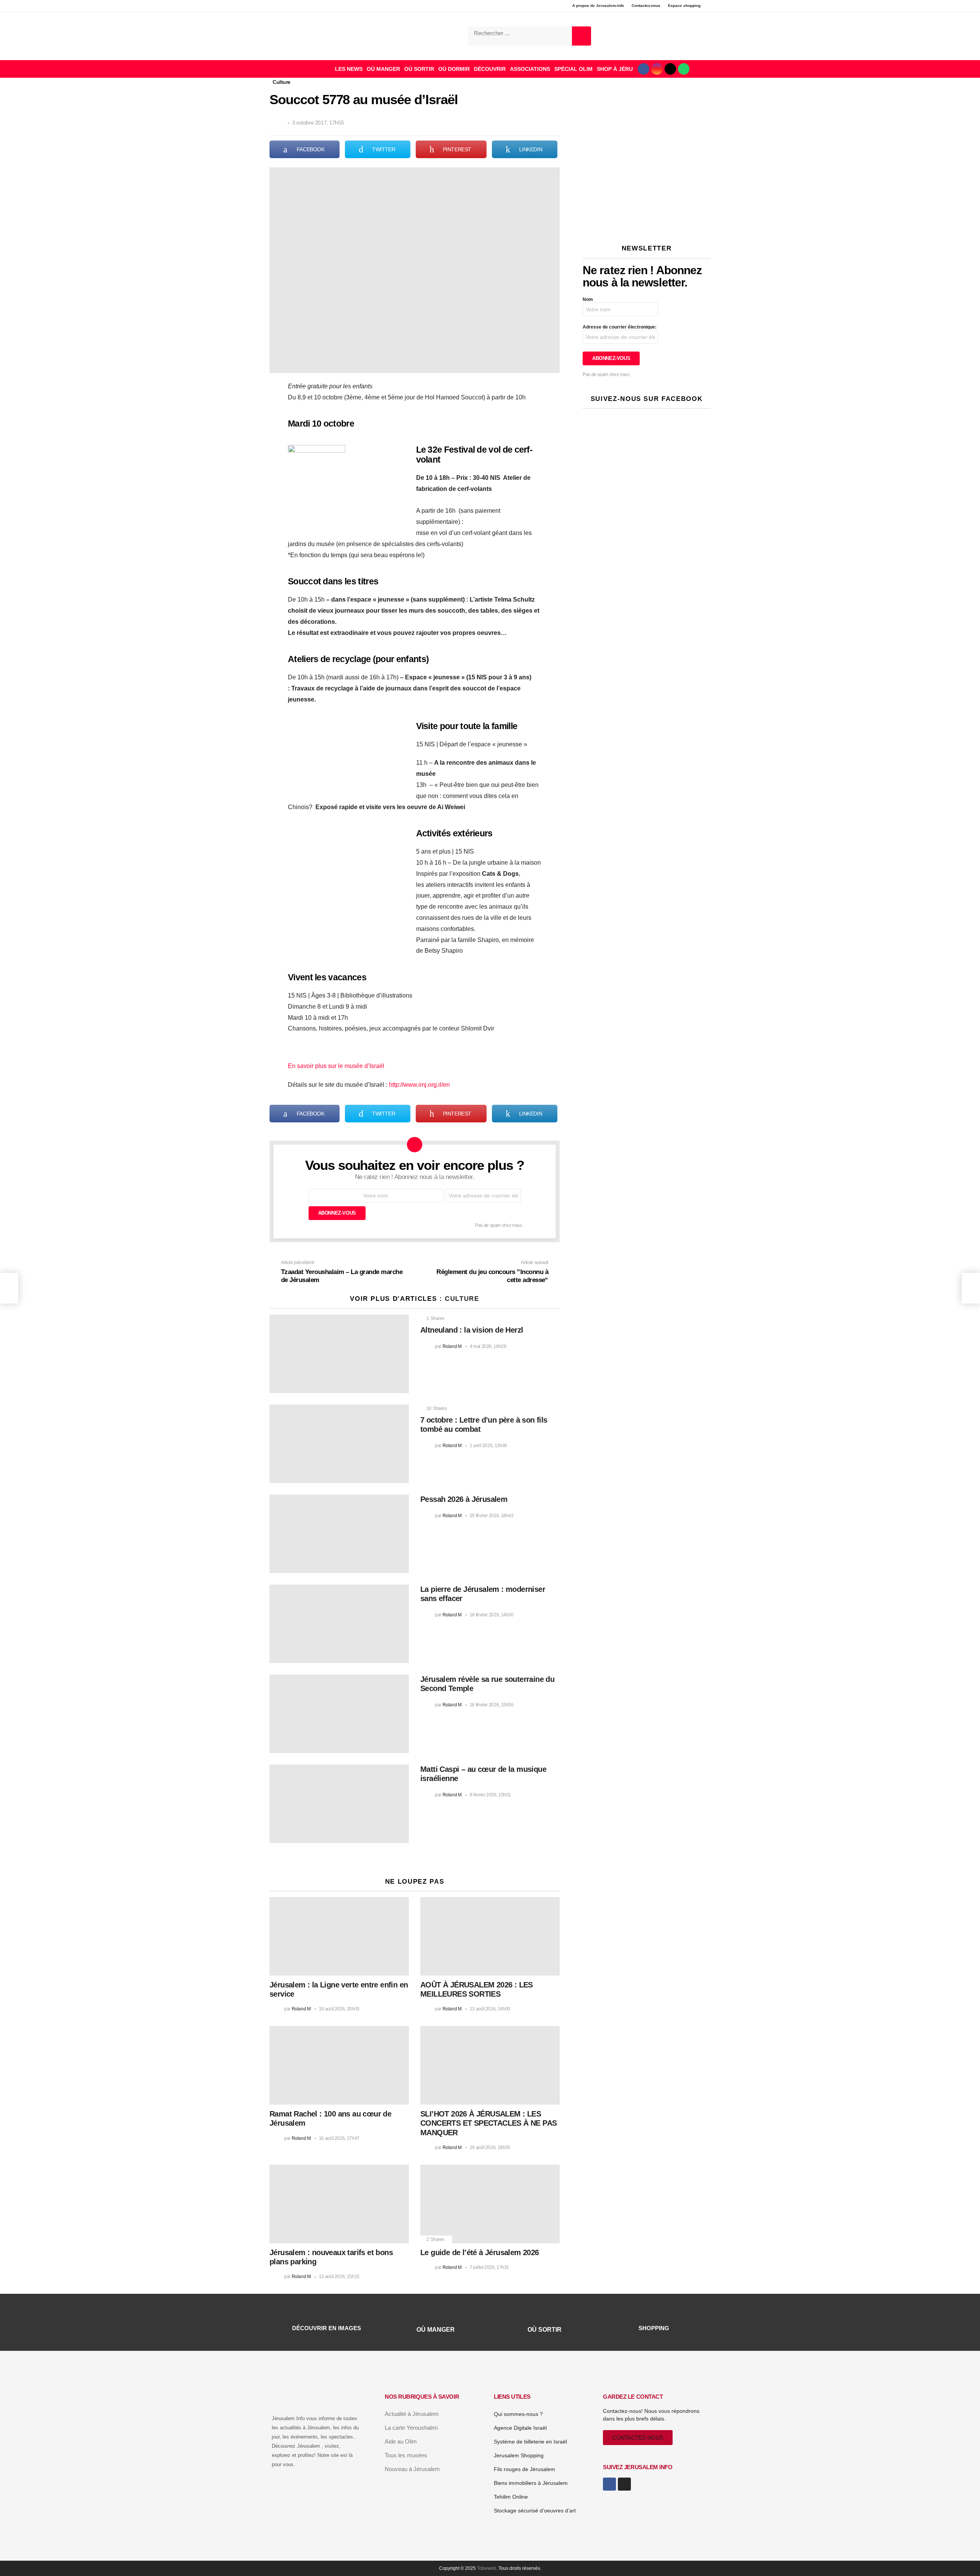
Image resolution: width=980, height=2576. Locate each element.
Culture (462, 1299)
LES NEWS (349, 69)
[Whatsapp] (684, 69)
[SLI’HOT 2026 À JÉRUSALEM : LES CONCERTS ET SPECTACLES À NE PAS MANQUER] (490, 2065)
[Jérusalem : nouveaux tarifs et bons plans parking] (339, 2204)
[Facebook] (644, 69)
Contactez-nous (646, 6)
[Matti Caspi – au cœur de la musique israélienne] (339, 1804)
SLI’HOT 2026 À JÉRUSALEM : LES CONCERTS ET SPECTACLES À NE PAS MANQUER (488, 2123)
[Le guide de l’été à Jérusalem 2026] (490, 2204)
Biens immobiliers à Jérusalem (531, 2483)
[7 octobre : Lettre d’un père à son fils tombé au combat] (339, 1444)
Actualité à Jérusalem (412, 2414)
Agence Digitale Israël (520, 2428)
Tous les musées (406, 2455)
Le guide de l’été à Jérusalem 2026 (480, 2252)
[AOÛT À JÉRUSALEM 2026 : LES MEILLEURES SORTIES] (490, 1936)
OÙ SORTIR (419, 69)
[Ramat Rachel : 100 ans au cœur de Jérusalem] (339, 2065)
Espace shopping (684, 6)
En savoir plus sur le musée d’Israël (336, 1066)
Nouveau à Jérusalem (412, 2469)
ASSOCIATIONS (530, 69)
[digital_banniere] (647, 115)
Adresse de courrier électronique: (620, 327)
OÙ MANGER (383, 69)
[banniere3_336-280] (647, 223)
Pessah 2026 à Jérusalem (464, 1499)
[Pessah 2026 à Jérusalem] (339, 1534)
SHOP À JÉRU (615, 69)
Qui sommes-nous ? (518, 2414)
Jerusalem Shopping (519, 2455)
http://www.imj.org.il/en (419, 1085)
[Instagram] (657, 69)
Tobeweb (487, 2568)
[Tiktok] (670, 69)
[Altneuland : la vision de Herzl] (339, 1354)
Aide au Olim (401, 2441)
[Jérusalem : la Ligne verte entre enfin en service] (339, 1936)
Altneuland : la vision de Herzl (472, 1330)
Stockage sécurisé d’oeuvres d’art (535, 2511)
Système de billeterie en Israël (530, 2442)
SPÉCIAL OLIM (573, 69)
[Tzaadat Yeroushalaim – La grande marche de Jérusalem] (9, 1288)
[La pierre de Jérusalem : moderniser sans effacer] (339, 1624)
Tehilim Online (511, 2497)
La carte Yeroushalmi (411, 2428)
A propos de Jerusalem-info (598, 6)
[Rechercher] (581, 36)
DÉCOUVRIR (490, 69)
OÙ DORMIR (454, 69)
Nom (588, 299)
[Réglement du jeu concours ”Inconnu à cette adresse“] (971, 1288)
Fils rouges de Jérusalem (524, 2469)
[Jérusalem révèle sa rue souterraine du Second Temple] (339, 1714)
